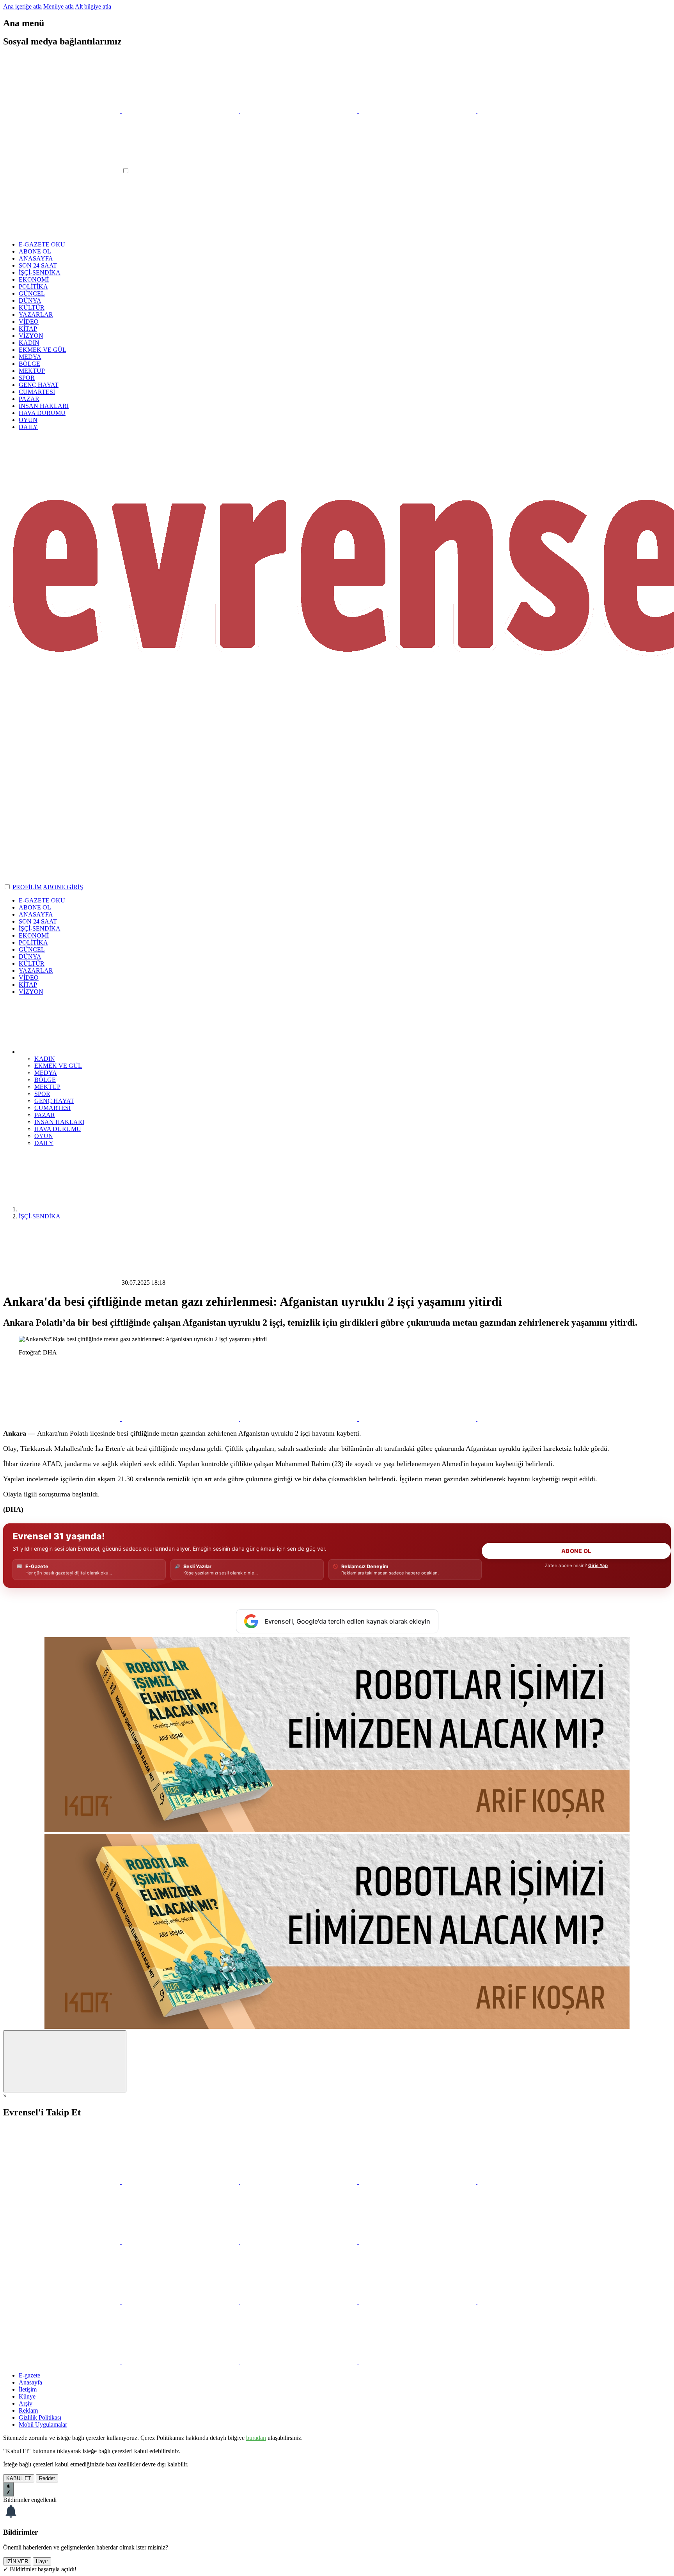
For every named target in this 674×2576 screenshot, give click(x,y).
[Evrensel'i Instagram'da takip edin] (300, 111)
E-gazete (29, 2375)
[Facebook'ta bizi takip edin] (181, 2182)
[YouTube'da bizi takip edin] (418, 2182)
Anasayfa (30, 2382)
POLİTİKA (33, 286)
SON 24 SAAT (38, 265)
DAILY (28, 427)
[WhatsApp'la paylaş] (62, 1419)
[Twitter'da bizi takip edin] (62, 2182)
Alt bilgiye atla (93, 6)
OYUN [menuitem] (44, 1136)
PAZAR (29, 399)
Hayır (42, 2561)
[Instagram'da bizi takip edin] (300, 2182)
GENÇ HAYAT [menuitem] (54, 1101)
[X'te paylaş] (181, 1419)
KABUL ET (19, 2478)
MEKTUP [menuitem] (47, 1087)
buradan (256, 2438)
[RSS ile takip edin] (417, 2242)
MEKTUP (32, 371)
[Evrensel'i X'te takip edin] (62, 111)
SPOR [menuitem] (42, 1094)
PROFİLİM (27, 887)
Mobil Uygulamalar (43, 2424)
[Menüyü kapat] (62, 231)
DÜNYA (30, 301)
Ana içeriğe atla (22, 6)
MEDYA (30, 357)
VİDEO (29, 322)
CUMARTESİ (37, 392)
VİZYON (31, 336)
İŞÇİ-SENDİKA (40, 272)
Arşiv (26, 2403)
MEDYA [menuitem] (46, 1073)
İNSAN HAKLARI (44, 406)
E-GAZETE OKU (42, 244)
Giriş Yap (598, 1565)
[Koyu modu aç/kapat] (8, 887)
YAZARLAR (36, 315)
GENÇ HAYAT (39, 385)
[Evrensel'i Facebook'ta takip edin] (181, 111)
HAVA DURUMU (42, 413)
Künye (27, 2396)
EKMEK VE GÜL (43, 350)
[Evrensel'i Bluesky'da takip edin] (418, 111)
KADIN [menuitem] (45, 1059)
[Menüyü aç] (62, 171)
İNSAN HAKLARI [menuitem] (59, 1122)
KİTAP (28, 329)
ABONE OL (35, 251)
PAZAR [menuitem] (45, 1115)
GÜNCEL (32, 293)
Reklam (28, 2410)
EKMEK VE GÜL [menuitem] (58, 1066)
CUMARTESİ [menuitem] (52, 1108)
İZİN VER (17, 2561)
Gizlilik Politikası (40, 2417)
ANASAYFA (36, 258)
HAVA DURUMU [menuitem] (58, 1129)
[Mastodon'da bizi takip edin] (300, 2242)
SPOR (27, 378)
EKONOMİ (34, 279)
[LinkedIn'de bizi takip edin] (181, 2242)
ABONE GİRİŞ (63, 887)
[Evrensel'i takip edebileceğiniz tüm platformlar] (536, 111)
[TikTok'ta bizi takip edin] (62, 2242)
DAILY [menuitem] (44, 1143)
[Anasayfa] (77, 1209)
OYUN (28, 420)
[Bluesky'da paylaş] (418, 1419)
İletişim (28, 2389)
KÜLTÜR (32, 308)
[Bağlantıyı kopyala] (536, 1419)
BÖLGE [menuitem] (45, 1080)
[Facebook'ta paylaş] (300, 1419)
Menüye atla (59, 6)
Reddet (47, 2478)
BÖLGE (29, 364)
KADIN (29, 343)
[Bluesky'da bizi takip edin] (536, 2182)
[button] (77, 1052)
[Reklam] (337, 1830)
